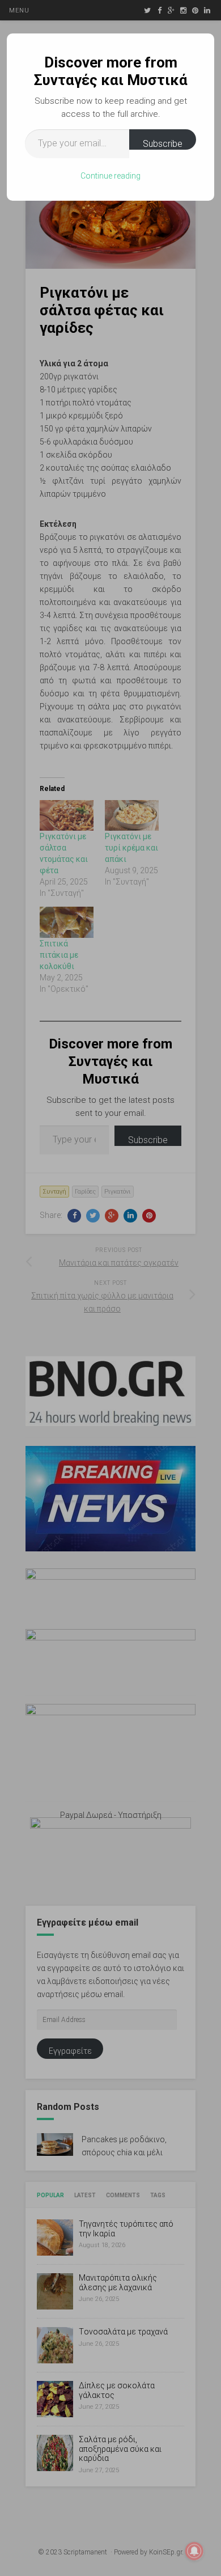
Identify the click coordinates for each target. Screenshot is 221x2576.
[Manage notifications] (194, 2551)
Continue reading (110, 176)
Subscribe (163, 144)
